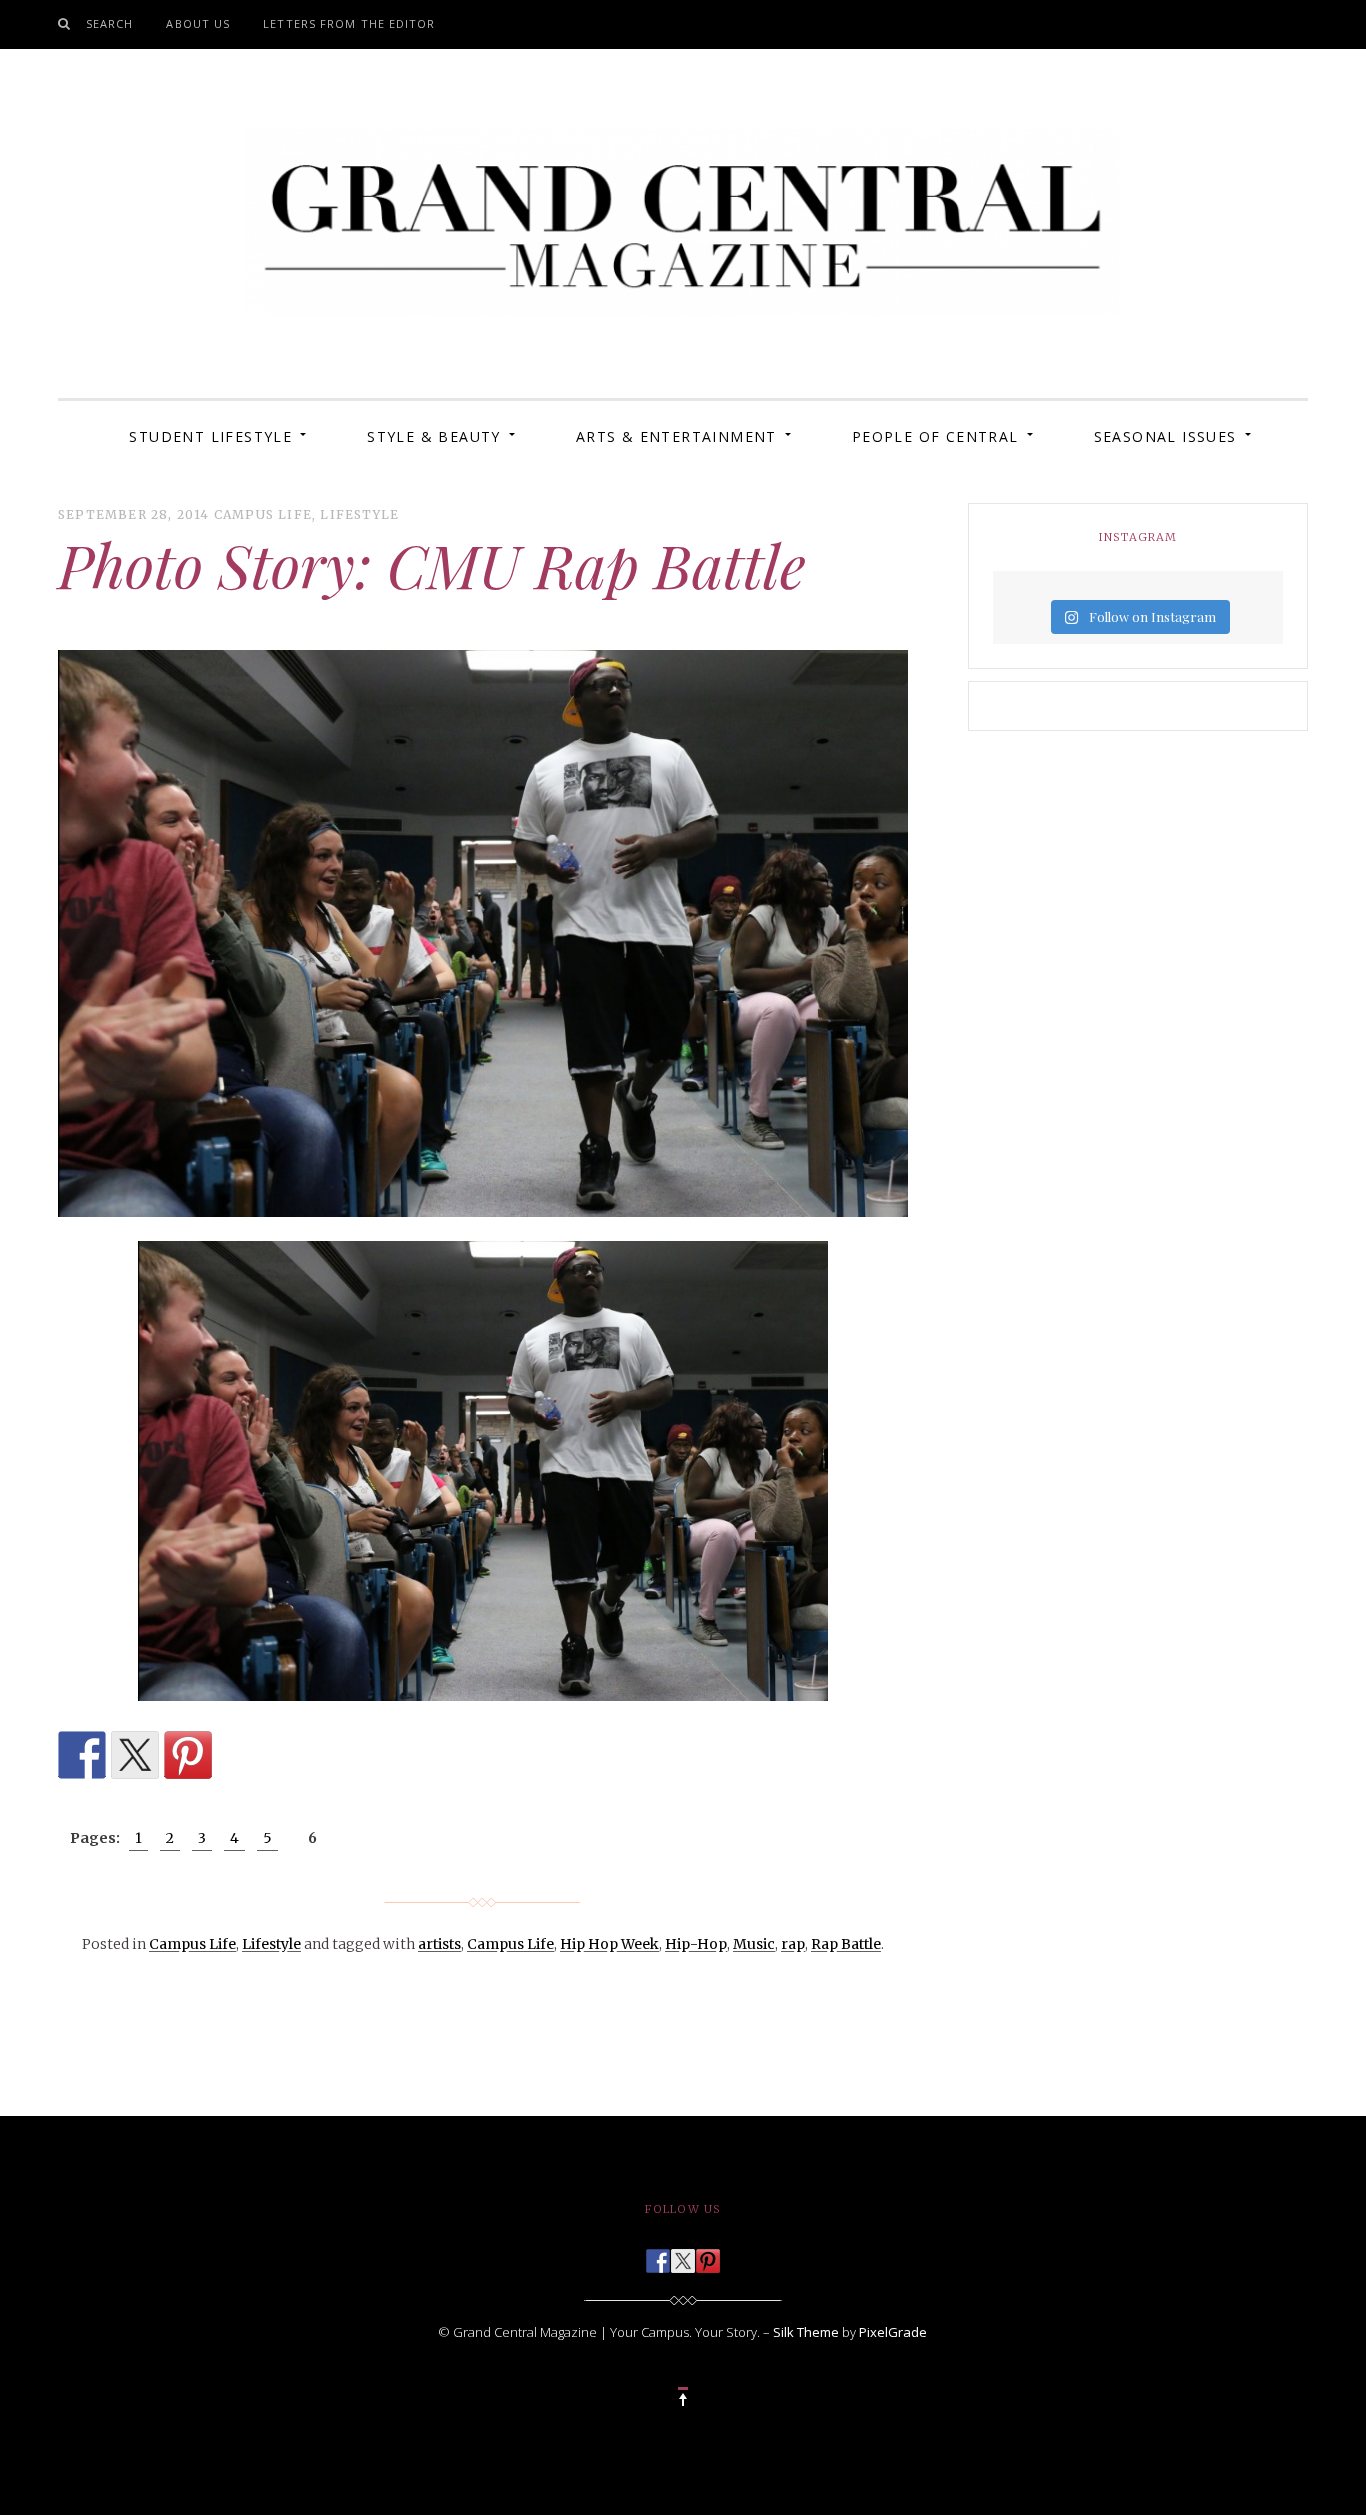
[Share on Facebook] (82, 1755)
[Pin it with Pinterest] (188, 1755)
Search (110, 23)
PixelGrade (893, 2332)
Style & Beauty (434, 436)
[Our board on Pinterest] (708, 2255)
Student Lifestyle (210, 436)
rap (793, 1944)
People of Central (935, 436)
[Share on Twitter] (135, 1755)
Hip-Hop (696, 1944)
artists (439, 1944)
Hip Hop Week (609, 1944)
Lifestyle (359, 514)
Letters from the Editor (349, 23)
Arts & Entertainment (676, 436)
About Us (198, 23)
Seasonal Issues (1165, 436)
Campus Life (263, 514)
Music (754, 1944)
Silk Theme (806, 2332)
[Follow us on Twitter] (683, 2255)
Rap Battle (846, 1944)
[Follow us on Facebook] (658, 2255)
